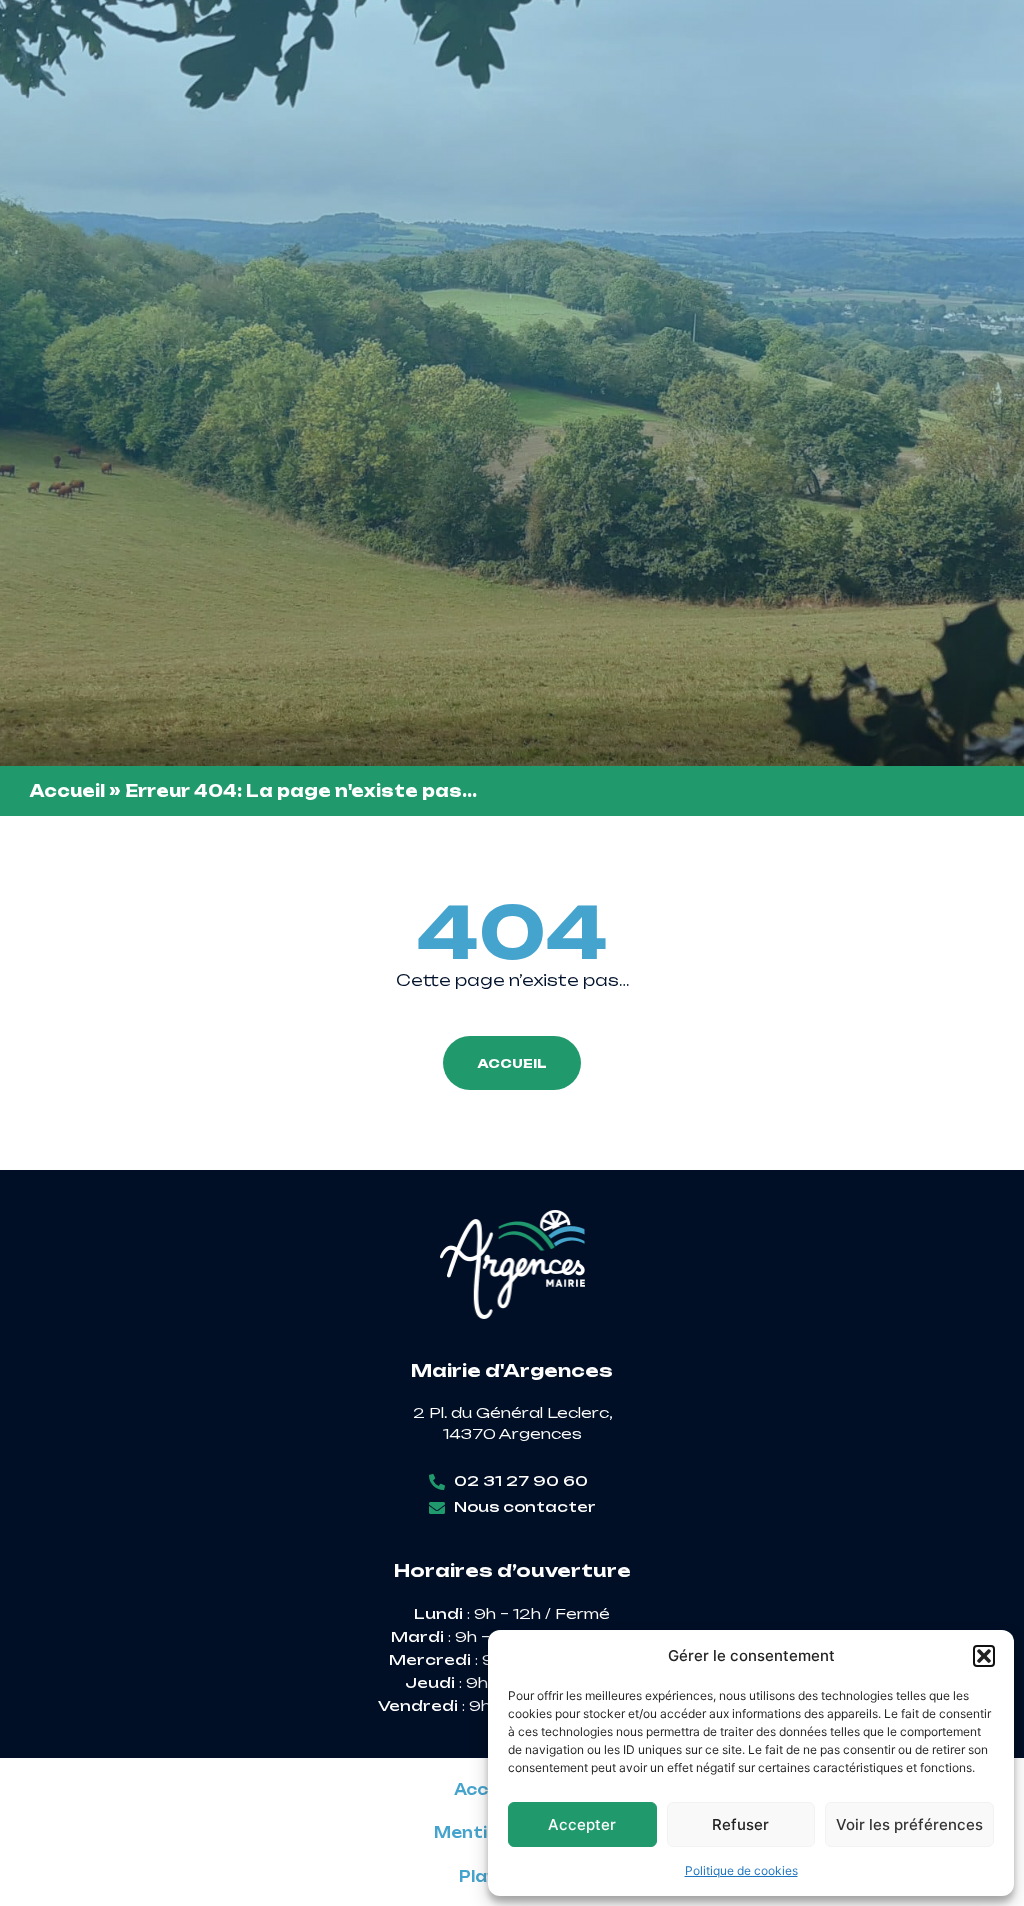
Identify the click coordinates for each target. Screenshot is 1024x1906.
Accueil (67, 791)
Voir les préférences (909, 1824)
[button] (984, 1656)
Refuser (740, 1824)
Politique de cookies (741, 1870)
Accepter (582, 1824)
